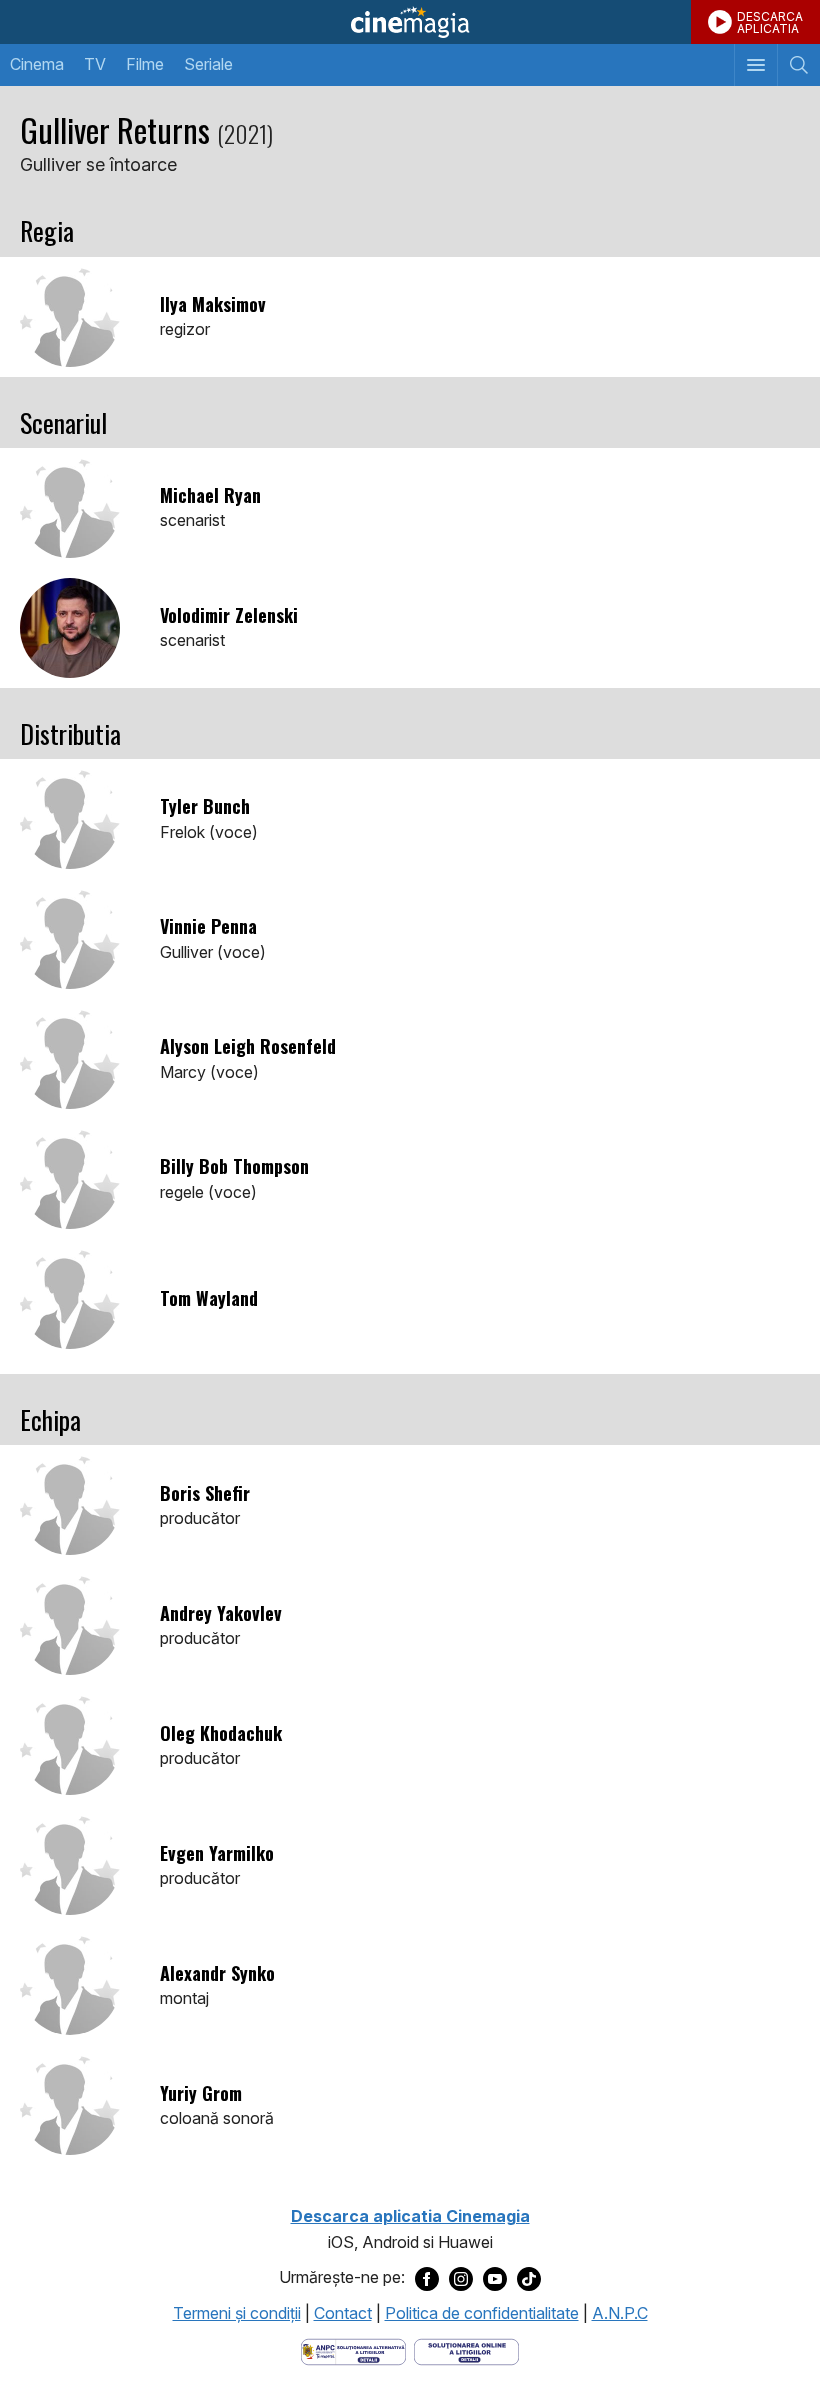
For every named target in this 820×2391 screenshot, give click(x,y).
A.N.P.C (620, 2313)
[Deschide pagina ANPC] (353, 2350)
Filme (145, 64)
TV (95, 64)
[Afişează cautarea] (798, 65)
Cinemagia (410, 22)
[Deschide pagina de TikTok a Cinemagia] (529, 2278)
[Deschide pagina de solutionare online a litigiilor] (466, 2350)
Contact (343, 2313)
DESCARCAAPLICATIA (770, 22)
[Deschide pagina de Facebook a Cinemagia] (427, 2278)
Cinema (37, 64)
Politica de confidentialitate (482, 2313)
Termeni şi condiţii (237, 2313)
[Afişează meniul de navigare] (755, 65)
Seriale (208, 64)
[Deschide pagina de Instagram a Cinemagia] (461, 2278)
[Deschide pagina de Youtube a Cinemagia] (495, 2278)
